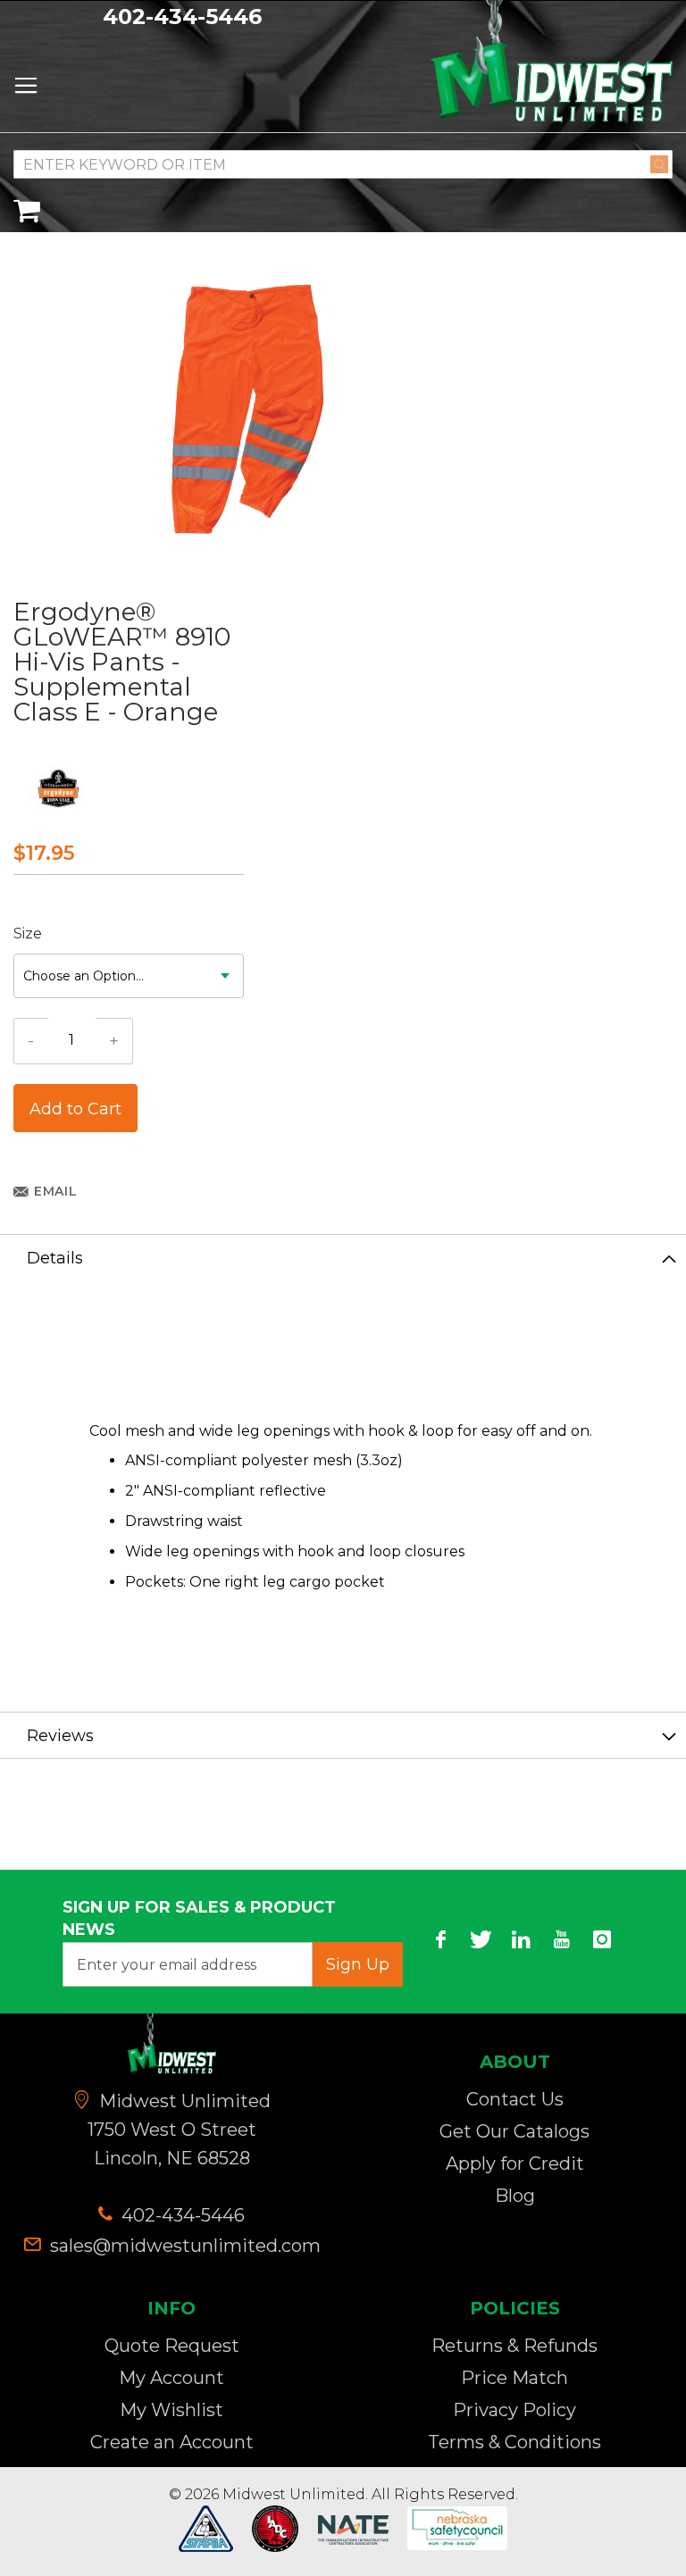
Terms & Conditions (514, 2442)
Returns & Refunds (514, 2346)
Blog (515, 2196)
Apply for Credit (515, 2163)
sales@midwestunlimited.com (185, 2246)
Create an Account (172, 2442)
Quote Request (172, 2346)
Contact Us (515, 2099)
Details (55, 1258)
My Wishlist (171, 2410)
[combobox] (343, 164)
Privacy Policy (514, 2410)
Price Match (514, 2378)
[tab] (343, 1257)
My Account (171, 2378)
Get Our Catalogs (514, 2131)
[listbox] (129, 976)
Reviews (60, 1736)
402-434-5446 (182, 17)
